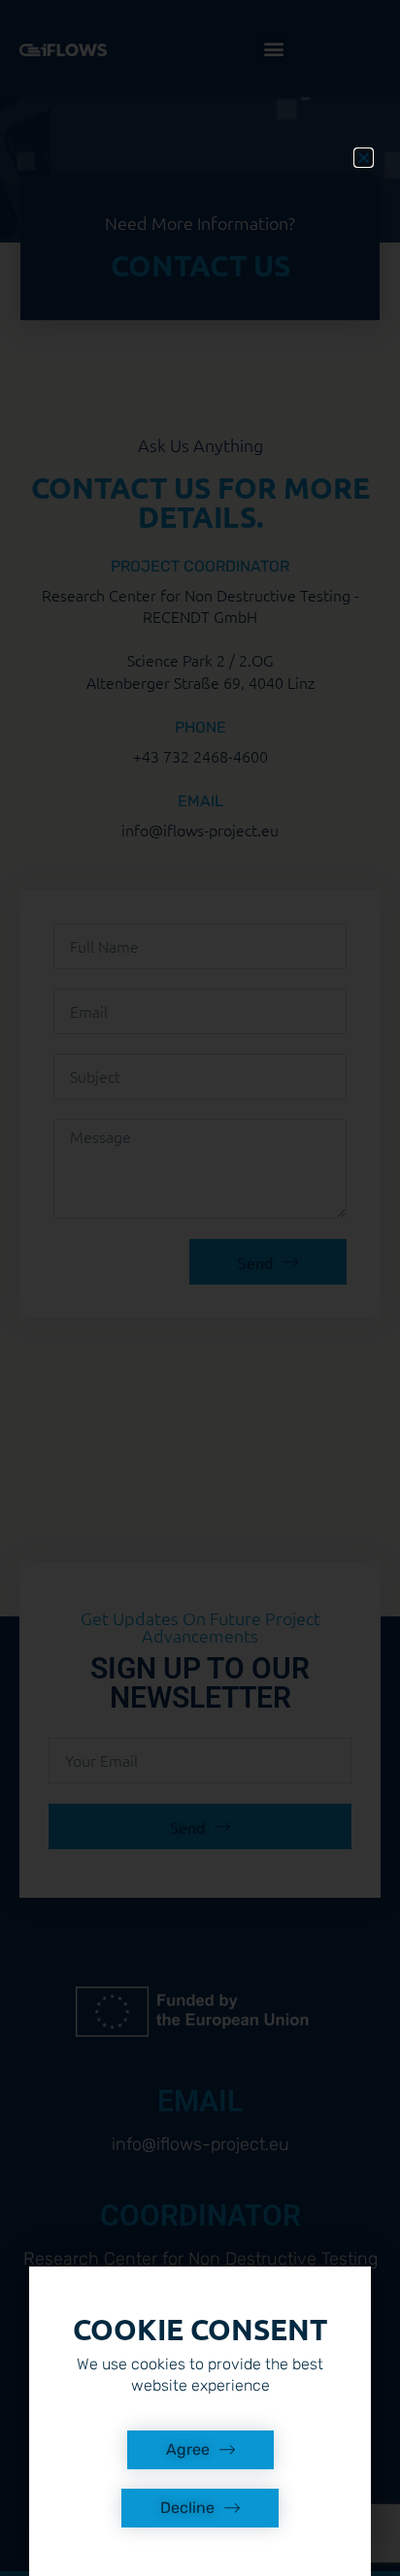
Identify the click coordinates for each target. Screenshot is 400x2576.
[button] (364, 158)
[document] (200, 1288)
